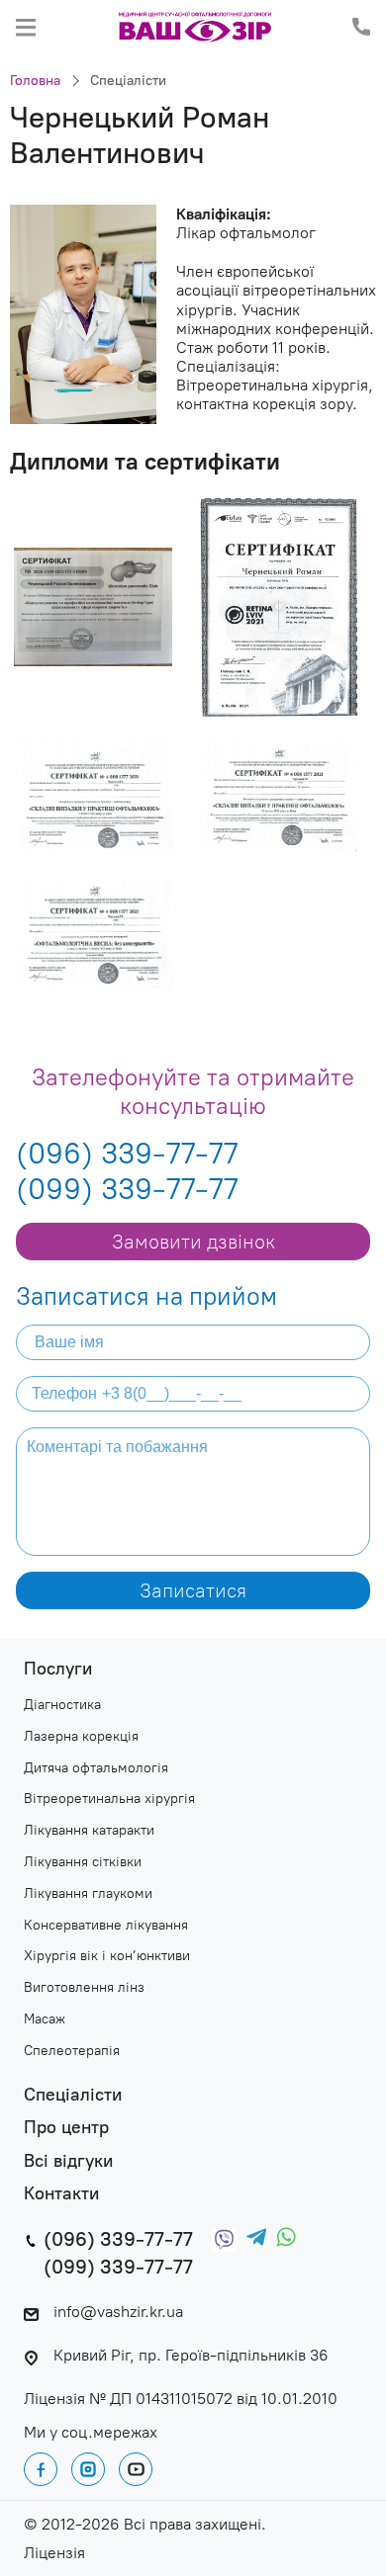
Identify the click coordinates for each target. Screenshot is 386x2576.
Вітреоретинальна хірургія (109, 1799)
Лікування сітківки (83, 1862)
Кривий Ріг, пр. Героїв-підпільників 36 (191, 2355)
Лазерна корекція (81, 1737)
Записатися (193, 1590)
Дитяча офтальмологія (96, 1768)
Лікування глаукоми (88, 1894)
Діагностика (62, 1705)
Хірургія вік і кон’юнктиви (107, 1956)
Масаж (45, 2019)
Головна (35, 81)
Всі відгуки (68, 2161)
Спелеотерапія (72, 2051)
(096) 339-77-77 (127, 1154)
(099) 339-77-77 (127, 1189)
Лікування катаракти (89, 1831)
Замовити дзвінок (193, 1242)
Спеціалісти (128, 81)
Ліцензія (54, 2553)
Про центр (66, 2128)
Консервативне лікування (106, 1926)
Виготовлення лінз (84, 1988)
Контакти (61, 2194)
